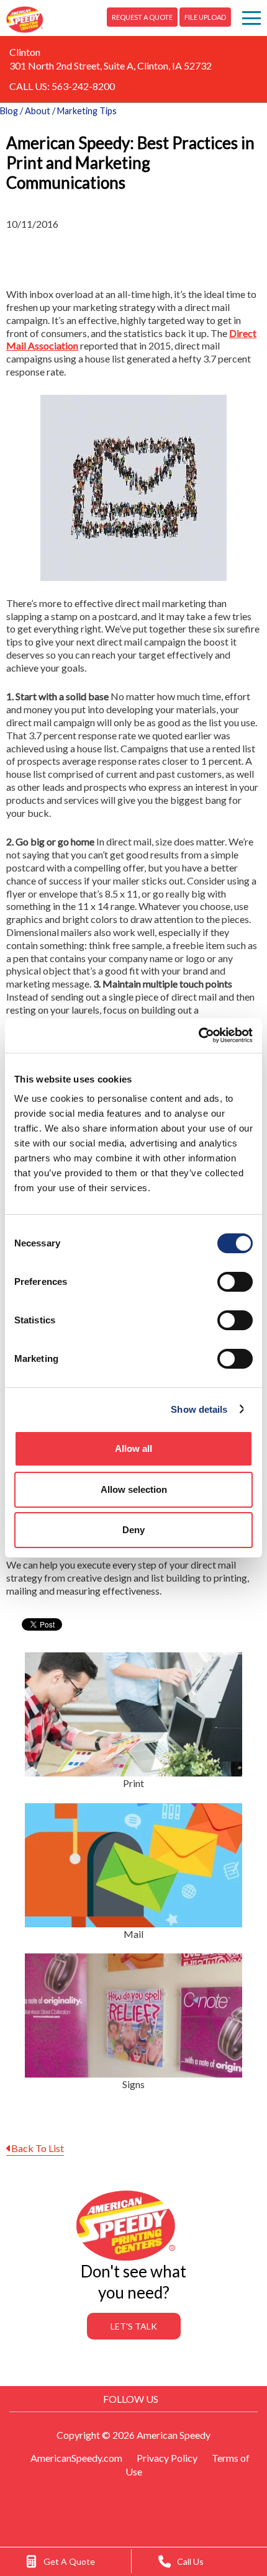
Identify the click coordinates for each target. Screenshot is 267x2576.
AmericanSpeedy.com (76, 2458)
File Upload (205, 17)
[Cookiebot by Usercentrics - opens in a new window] (198, 1035)
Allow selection (134, 1489)
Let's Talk (134, 2326)
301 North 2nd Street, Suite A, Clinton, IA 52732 (111, 65)
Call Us (190, 2561)
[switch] (235, 1282)
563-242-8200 (83, 86)
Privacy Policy (167, 2458)
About (38, 111)
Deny (133, 1530)
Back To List (38, 2148)
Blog (9, 111)
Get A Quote (69, 2561)
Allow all (133, 1448)
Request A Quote (142, 17)
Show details (199, 1409)
